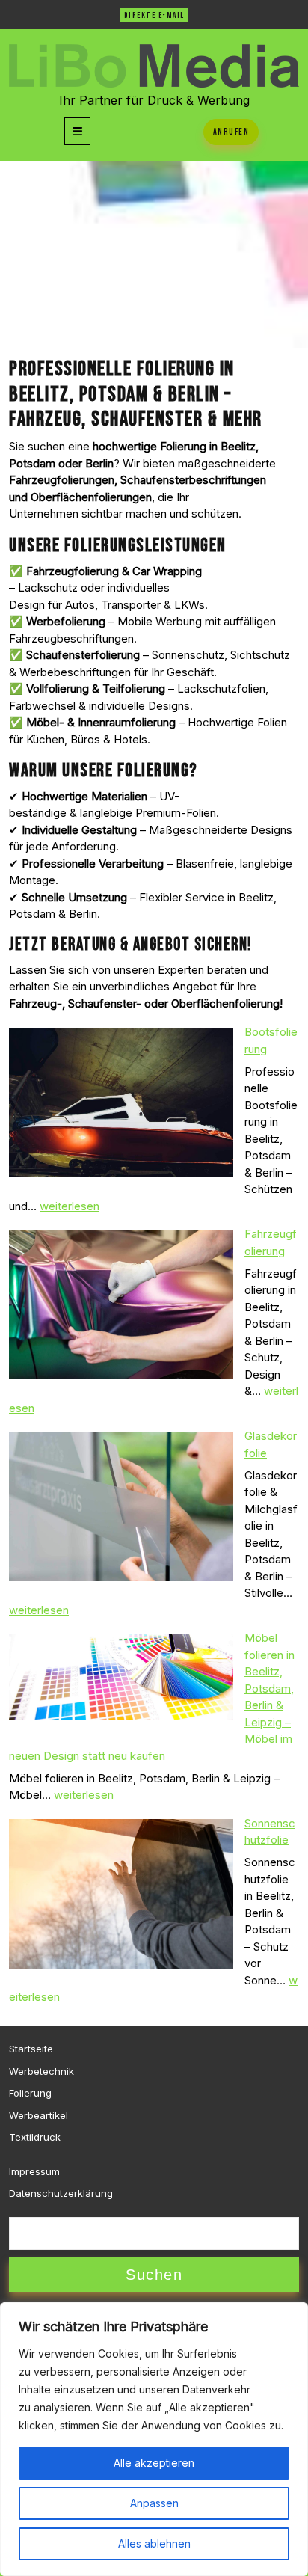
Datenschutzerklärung (61, 2193)
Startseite (31, 2049)
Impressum (34, 2171)
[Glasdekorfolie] (121, 1506)
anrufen (231, 132)
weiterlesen (70, 1206)
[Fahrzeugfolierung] (121, 1304)
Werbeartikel (38, 2115)
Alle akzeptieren (154, 2463)
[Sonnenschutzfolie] (121, 1894)
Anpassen (154, 2503)
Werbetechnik (41, 2071)
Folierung (30, 2093)
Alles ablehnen (154, 2543)
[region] (154, 2439)
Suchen (154, 2275)
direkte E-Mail (154, 15)
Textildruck (35, 2137)
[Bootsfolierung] (121, 1103)
